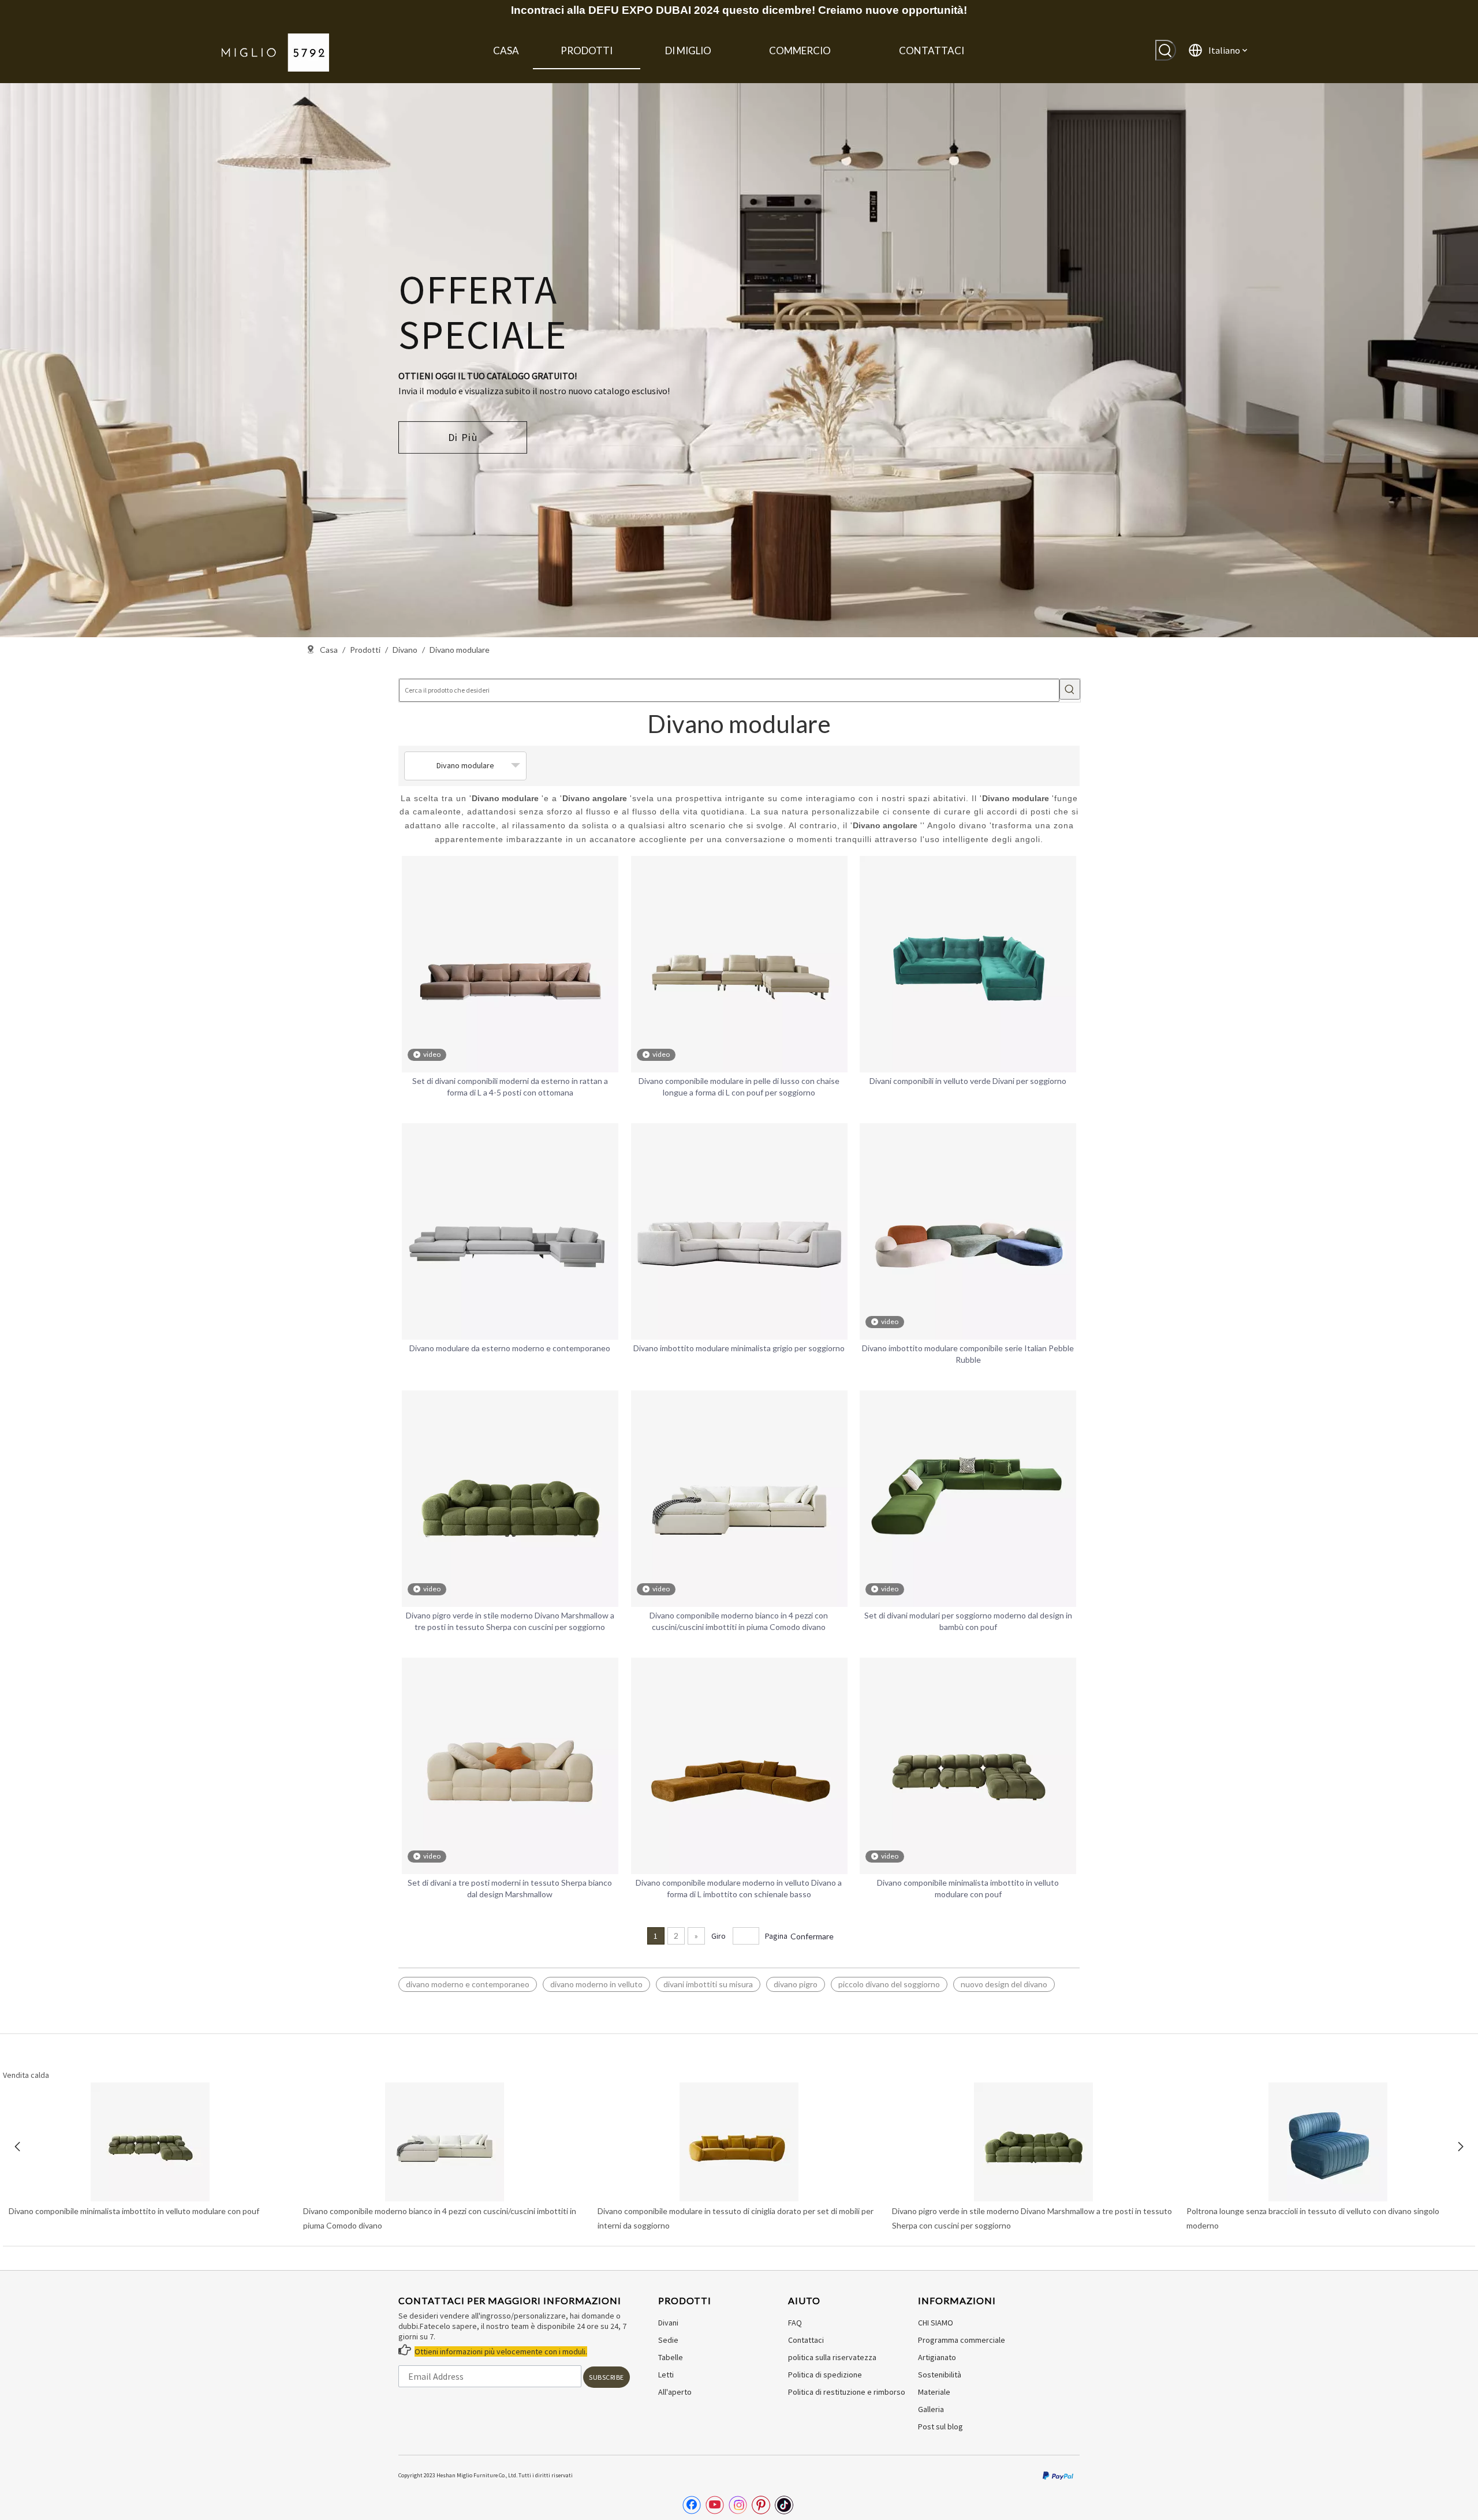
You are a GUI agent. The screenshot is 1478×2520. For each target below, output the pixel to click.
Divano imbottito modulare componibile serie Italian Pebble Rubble (968, 1354)
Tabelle (671, 2357)
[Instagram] (738, 2505)
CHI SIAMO (936, 2323)
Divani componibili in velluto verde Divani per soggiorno (968, 1081)
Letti (666, 2375)
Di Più (463, 437)
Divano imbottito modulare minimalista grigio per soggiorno (739, 1348)
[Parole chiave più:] (1166, 50)
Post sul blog (940, 2426)
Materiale (934, 2392)
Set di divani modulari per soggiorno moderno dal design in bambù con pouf (968, 1621)
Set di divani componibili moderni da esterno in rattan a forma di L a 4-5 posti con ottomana (510, 1087)
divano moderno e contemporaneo (468, 1984)
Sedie (668, 2340)
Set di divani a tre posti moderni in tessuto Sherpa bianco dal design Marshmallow (510, 1888)
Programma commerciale (962, 2340)
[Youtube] (715, 2505)
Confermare (812, 1936)
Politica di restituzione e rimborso (847, 2392)
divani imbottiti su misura (708, 1984)
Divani (668, 2323)
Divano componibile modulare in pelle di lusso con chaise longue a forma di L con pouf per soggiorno (739, 1087)
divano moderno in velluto (596, 1984)
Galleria (931, 2409)
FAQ (795, 2323)
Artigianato (937, 2357)
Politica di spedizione (825, 2375)
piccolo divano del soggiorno (889, 1984)
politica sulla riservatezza (832, 2357)
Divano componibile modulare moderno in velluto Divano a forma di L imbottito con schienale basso (739, 1888)
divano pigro (796, 1984)
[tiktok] (784, 2505)
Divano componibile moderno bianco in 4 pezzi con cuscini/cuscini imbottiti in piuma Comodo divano (739, 1621)
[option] (739, 360)
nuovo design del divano (1004, 1984)
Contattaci (806, 2340)
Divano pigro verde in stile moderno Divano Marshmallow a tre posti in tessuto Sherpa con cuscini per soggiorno (510, 1621)
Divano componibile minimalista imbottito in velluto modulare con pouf (968, 1888)
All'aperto (675, 2392)
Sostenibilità (940, 2375)
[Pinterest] (761, 2505)
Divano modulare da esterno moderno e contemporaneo (510, 1348)
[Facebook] (692, 2505)
